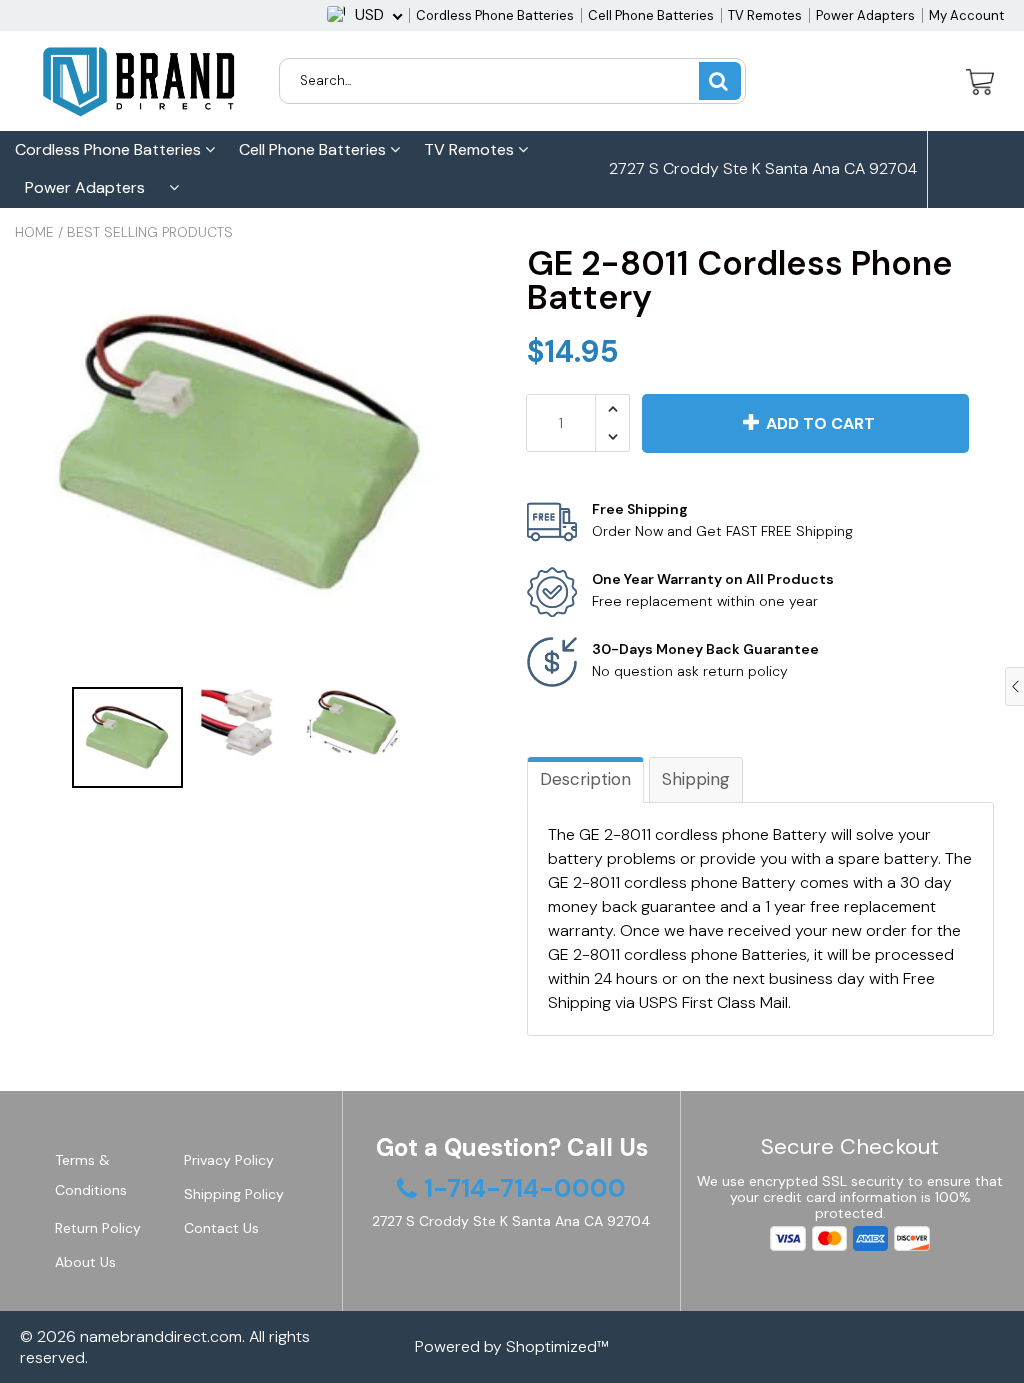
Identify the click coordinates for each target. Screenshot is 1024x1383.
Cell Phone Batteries (651, 15)
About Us (85, 1262)
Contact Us (221, 1228)
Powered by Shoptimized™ (512, 1346)
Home (34, 232)
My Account (966, 15)
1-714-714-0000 (687, 246)
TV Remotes (765, 15)
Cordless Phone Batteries (495, 15)
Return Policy (98, 1228)
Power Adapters (865, 15)
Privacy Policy (229, 1160)
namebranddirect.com (161, 1336)
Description (585, 779)
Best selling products (150, 232)
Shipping (696, 779)
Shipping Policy (234, 1194)
